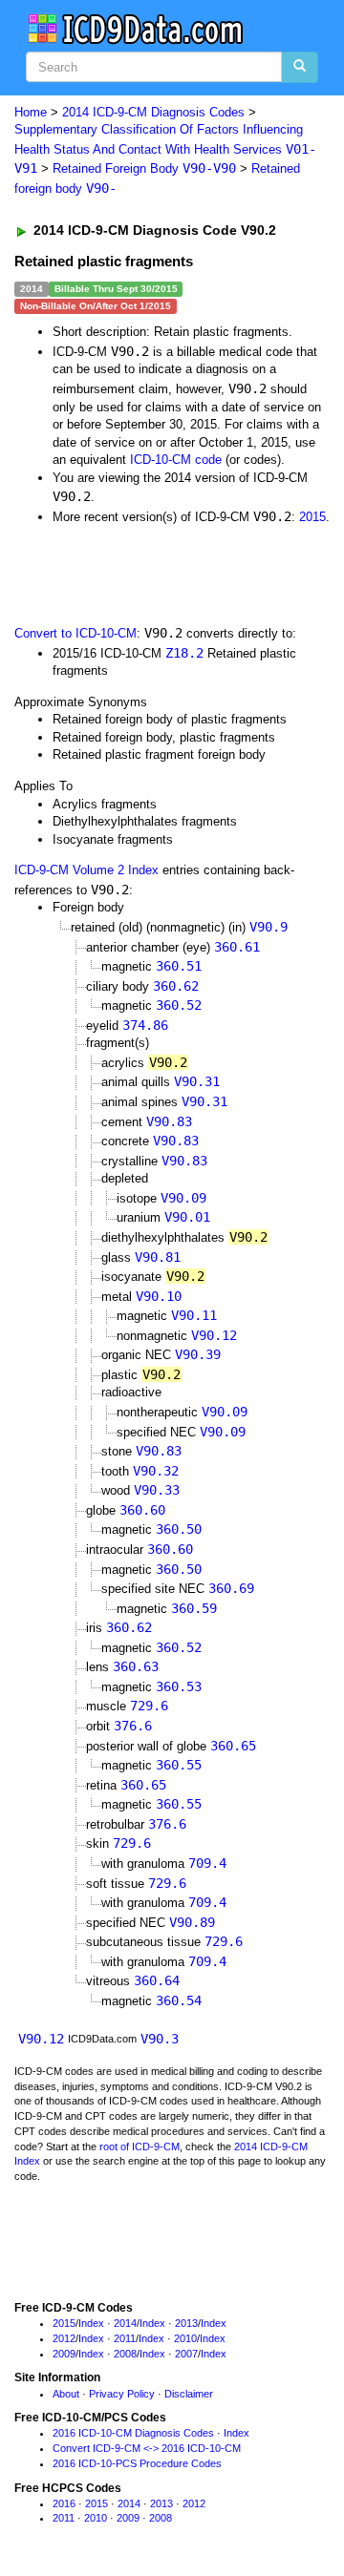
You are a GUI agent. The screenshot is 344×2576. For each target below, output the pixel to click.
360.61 (237, 947)
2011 (125, 2338)
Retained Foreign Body (144, 168)
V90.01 (187, 1217)
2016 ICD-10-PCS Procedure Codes (137, 2463)
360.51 (179, 966)
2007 (186, 2354)
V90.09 (183, 1198)
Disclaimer (189, 2394)
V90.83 (169, 1121)
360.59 (194, 1608)
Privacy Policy (122, 2394)
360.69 (231, 1588)
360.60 (142, 1510)
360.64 (157, 1980)
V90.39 (198, 1354)
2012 (64, 2338)
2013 (186, 2323)
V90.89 (192, 1922)
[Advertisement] (153, 574)
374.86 (145, 1025)
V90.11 (194, 1315)
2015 (312, 517)
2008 (125, 2354)
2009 (64, 2354)
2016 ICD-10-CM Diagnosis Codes (133, 2433)
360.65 (233, 1746)
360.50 (179, 1529)
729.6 (149, 1706)
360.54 (179, 2000)
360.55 (179, 1765)
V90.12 (214, 1335)
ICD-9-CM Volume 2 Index (86, 870)
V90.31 (197, 1081)
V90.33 (157, 1490)
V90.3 (160, 2039)
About (66, 2394)
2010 (185, 2338)
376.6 (133, 1726)
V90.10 (159, 1296)
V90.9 (269, 927)
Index (91, 2323)
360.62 (176, 986)
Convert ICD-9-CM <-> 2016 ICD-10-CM (147, 2448)
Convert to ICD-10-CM (75, 633)
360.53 (179, 1686)
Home (31, 112)
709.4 (207, 1863)
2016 (64, 2503)
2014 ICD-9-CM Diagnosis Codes (153, 112)
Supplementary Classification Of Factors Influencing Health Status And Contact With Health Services (165, 149)
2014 (125, 2323)
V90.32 (156, 1471)
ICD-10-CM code (176, 460)
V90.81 (158, 1257)
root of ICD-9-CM (140, 2147)
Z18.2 (184, 653)
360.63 (136, 1666)
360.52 (179, 1005)
